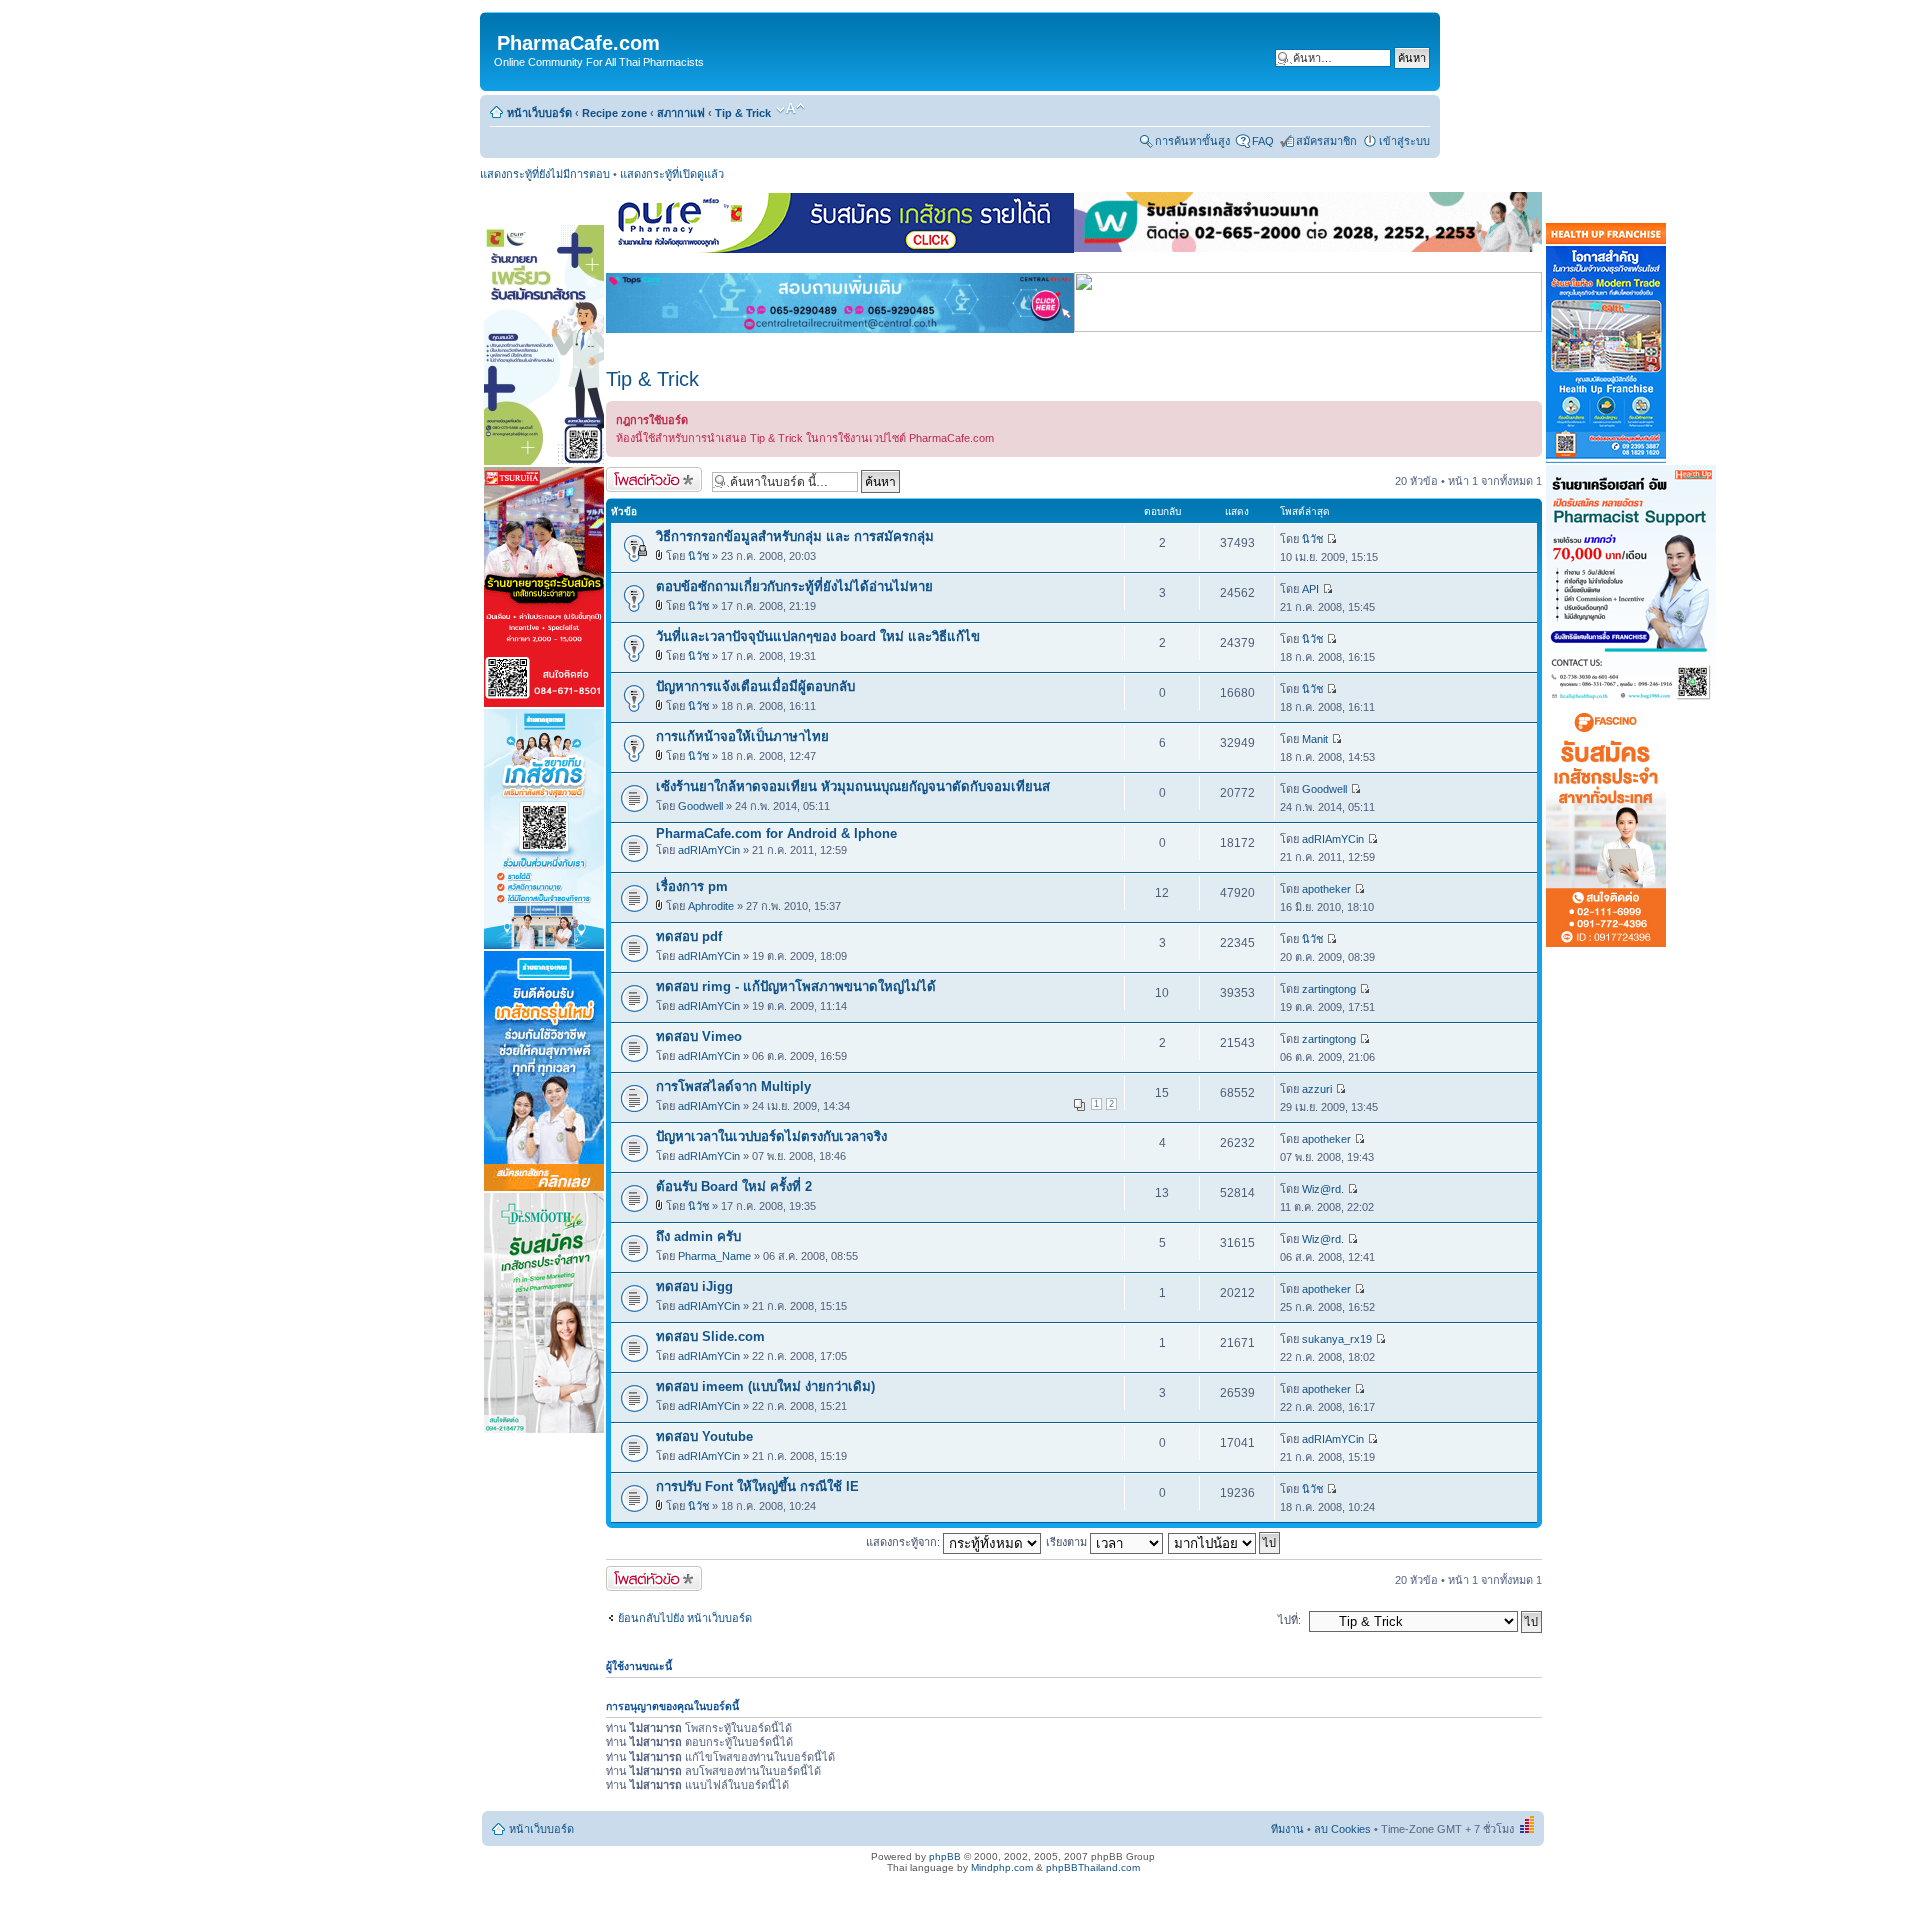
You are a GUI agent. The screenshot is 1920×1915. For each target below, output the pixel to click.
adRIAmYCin (709, 850)
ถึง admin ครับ (698, 1236)
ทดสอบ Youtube (704, 1436)
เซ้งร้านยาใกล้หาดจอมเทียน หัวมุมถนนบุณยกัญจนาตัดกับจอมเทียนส (853, 786)
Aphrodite (711, 906)
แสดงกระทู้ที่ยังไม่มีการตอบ (545, 174)
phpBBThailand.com (1093, 1867)
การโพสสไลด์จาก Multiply (733, 1086)
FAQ (1263, 141)
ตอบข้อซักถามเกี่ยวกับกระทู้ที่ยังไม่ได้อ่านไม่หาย (794, 586)
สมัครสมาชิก (1326, 141)
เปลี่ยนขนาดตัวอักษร (790, 109)
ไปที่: (1289, 1620)
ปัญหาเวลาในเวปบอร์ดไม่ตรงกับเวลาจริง (771, 1136)
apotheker (1326, 889)
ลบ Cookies (1342, 1829)
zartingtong (1329, 989)
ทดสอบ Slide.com (710, 1336)
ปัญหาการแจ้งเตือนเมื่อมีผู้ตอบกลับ (755, 686)
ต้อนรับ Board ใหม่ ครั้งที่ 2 (734, 1186)
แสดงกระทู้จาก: (904, 1542)
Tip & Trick (743, 113)
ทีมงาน (1287, 1829)
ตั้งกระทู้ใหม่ (634, 476)
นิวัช (698, 556)
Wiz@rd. (1323, 1189)
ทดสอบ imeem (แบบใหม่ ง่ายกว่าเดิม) (765, 1386)
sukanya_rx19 (1337, 1339)
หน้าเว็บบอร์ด (539, 113)
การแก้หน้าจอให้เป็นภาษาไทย (742, 736)
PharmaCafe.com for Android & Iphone (776, 833)
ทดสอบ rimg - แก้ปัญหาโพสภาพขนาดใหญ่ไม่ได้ (796, 986)
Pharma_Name (714, 1256)
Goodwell (700, 806)
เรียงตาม (1068, 1542)
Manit (1315, 739)
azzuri (1317, 1089)
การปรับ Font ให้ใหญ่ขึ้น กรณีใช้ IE (757, 1486)
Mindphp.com (1002, 1867)
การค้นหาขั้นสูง (1192, 141)
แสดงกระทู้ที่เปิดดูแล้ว (672, 174)
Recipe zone (614, 113)
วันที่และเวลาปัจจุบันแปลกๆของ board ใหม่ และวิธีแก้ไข (818, 636)
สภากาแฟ (681, 113)
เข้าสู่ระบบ (1404, 141)
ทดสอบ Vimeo (699, 1036)
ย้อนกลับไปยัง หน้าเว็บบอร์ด (685, 1618)
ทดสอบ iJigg (694, 1286)
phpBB (945, 1856)
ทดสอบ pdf (689, 936)
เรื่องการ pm (692, 886)
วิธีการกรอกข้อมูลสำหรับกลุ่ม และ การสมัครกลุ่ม (795, 536)
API (1310, 589)
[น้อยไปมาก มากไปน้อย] (1225, 1542)
